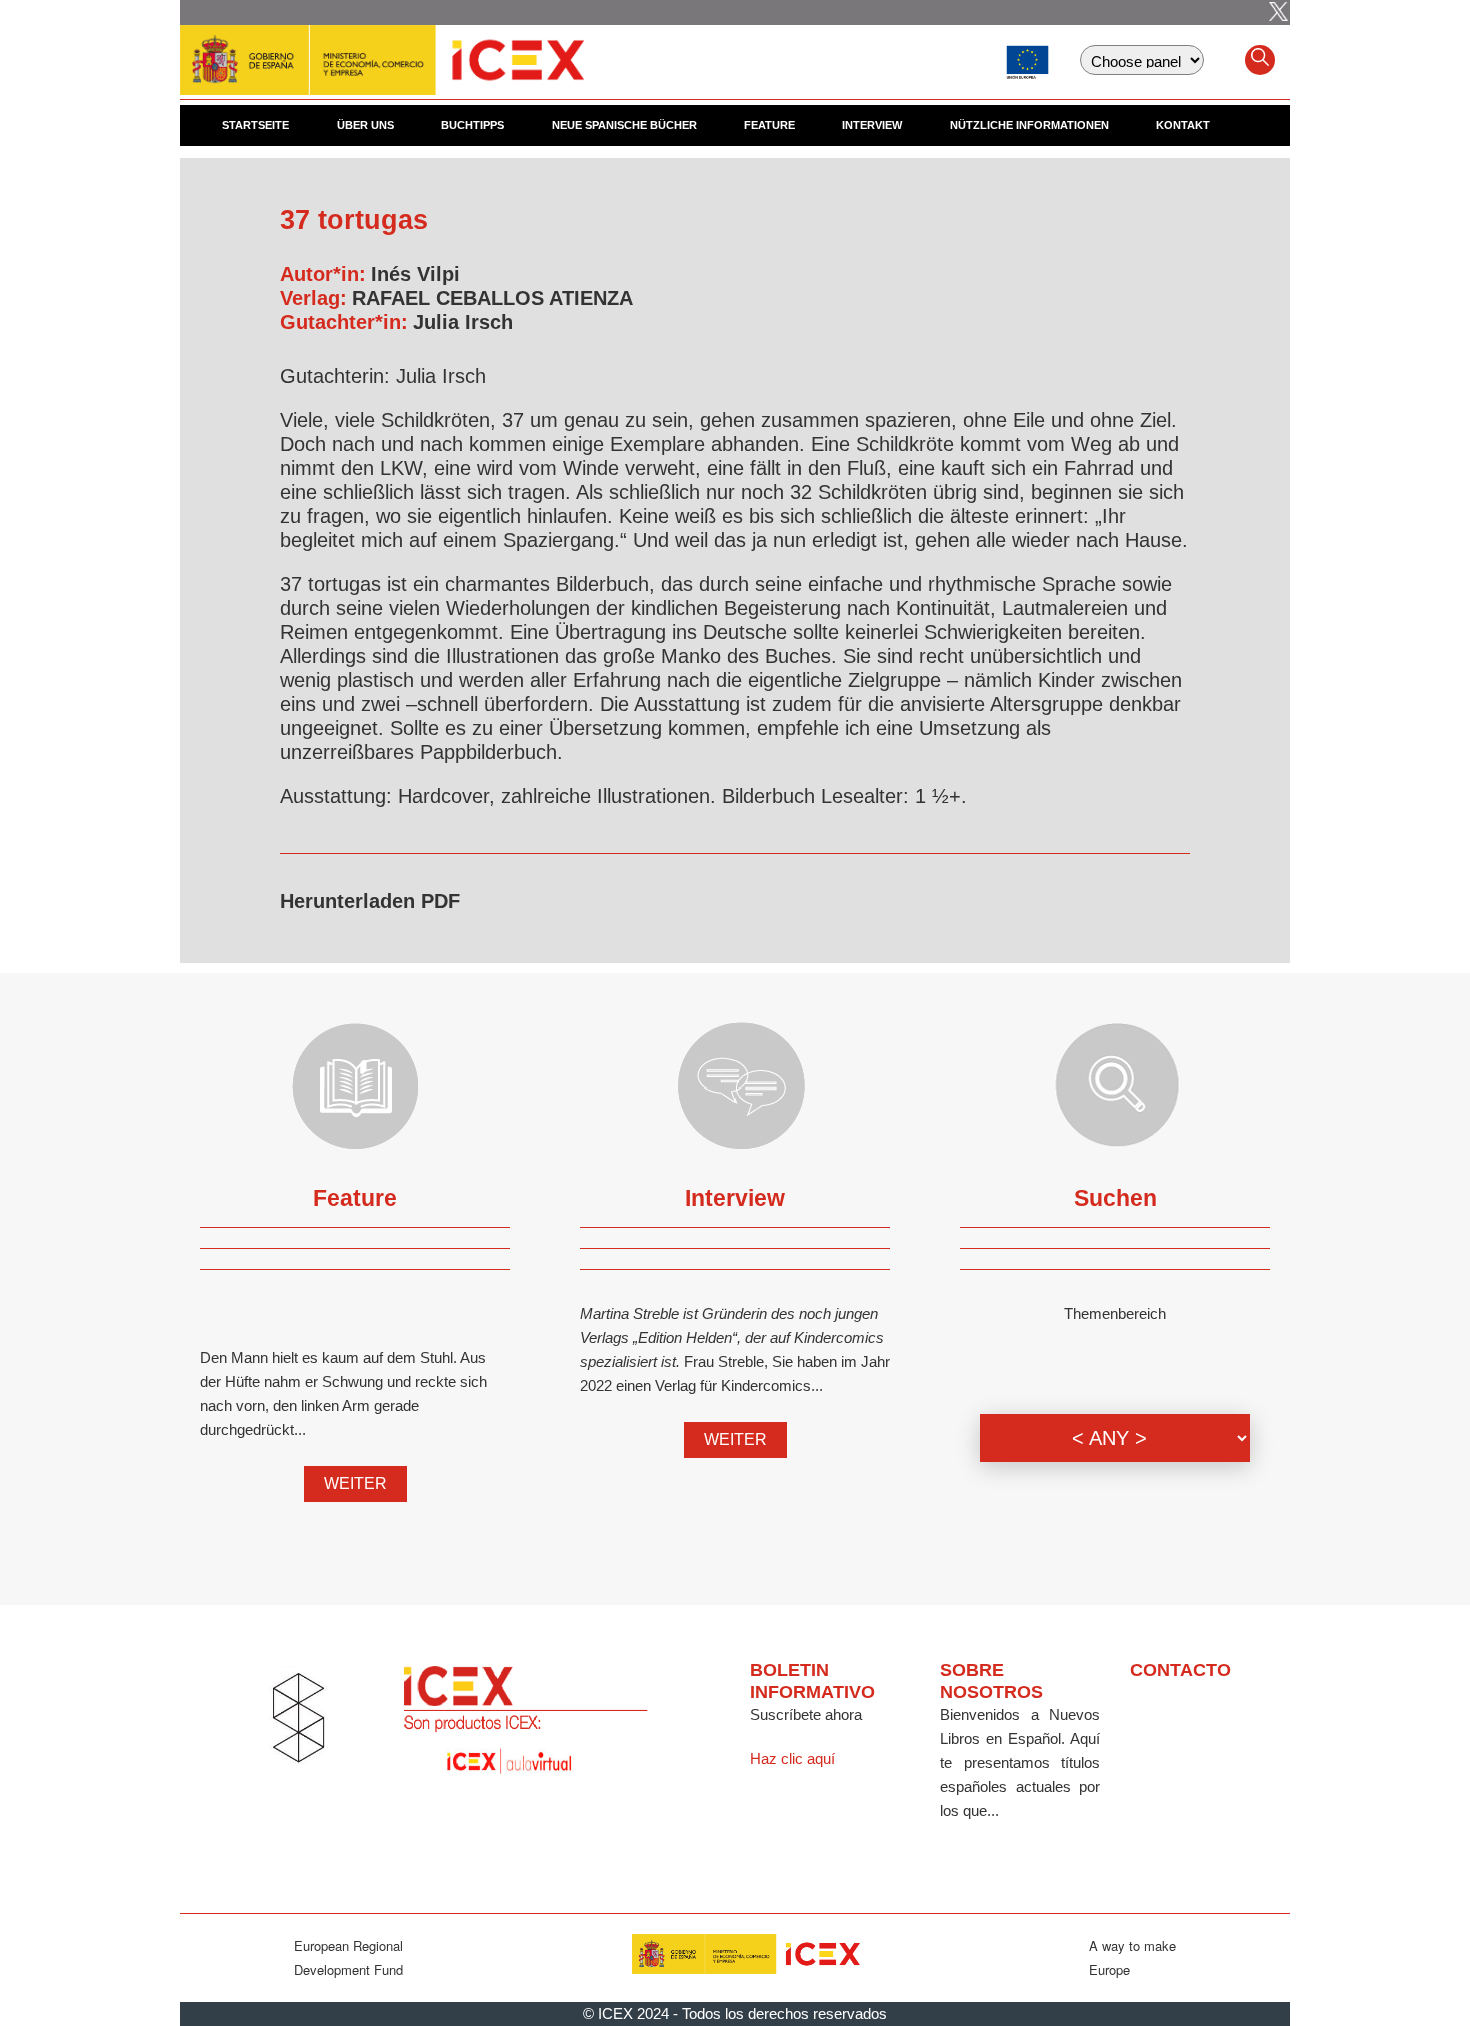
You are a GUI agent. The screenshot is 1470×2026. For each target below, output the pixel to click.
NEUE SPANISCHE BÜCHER (624, 125)
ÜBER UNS (365, 125)
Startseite (255, 125)
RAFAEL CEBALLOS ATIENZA (492, 298)
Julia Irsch (463, 322)
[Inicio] (382, 50)
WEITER (355, 1483)
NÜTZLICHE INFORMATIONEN (1029, 125)
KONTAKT (1183, 125)
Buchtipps (472, 125)
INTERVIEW (872, 125)
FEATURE (769, 125)
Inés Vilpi (415, 274)
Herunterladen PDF (370, 901)
